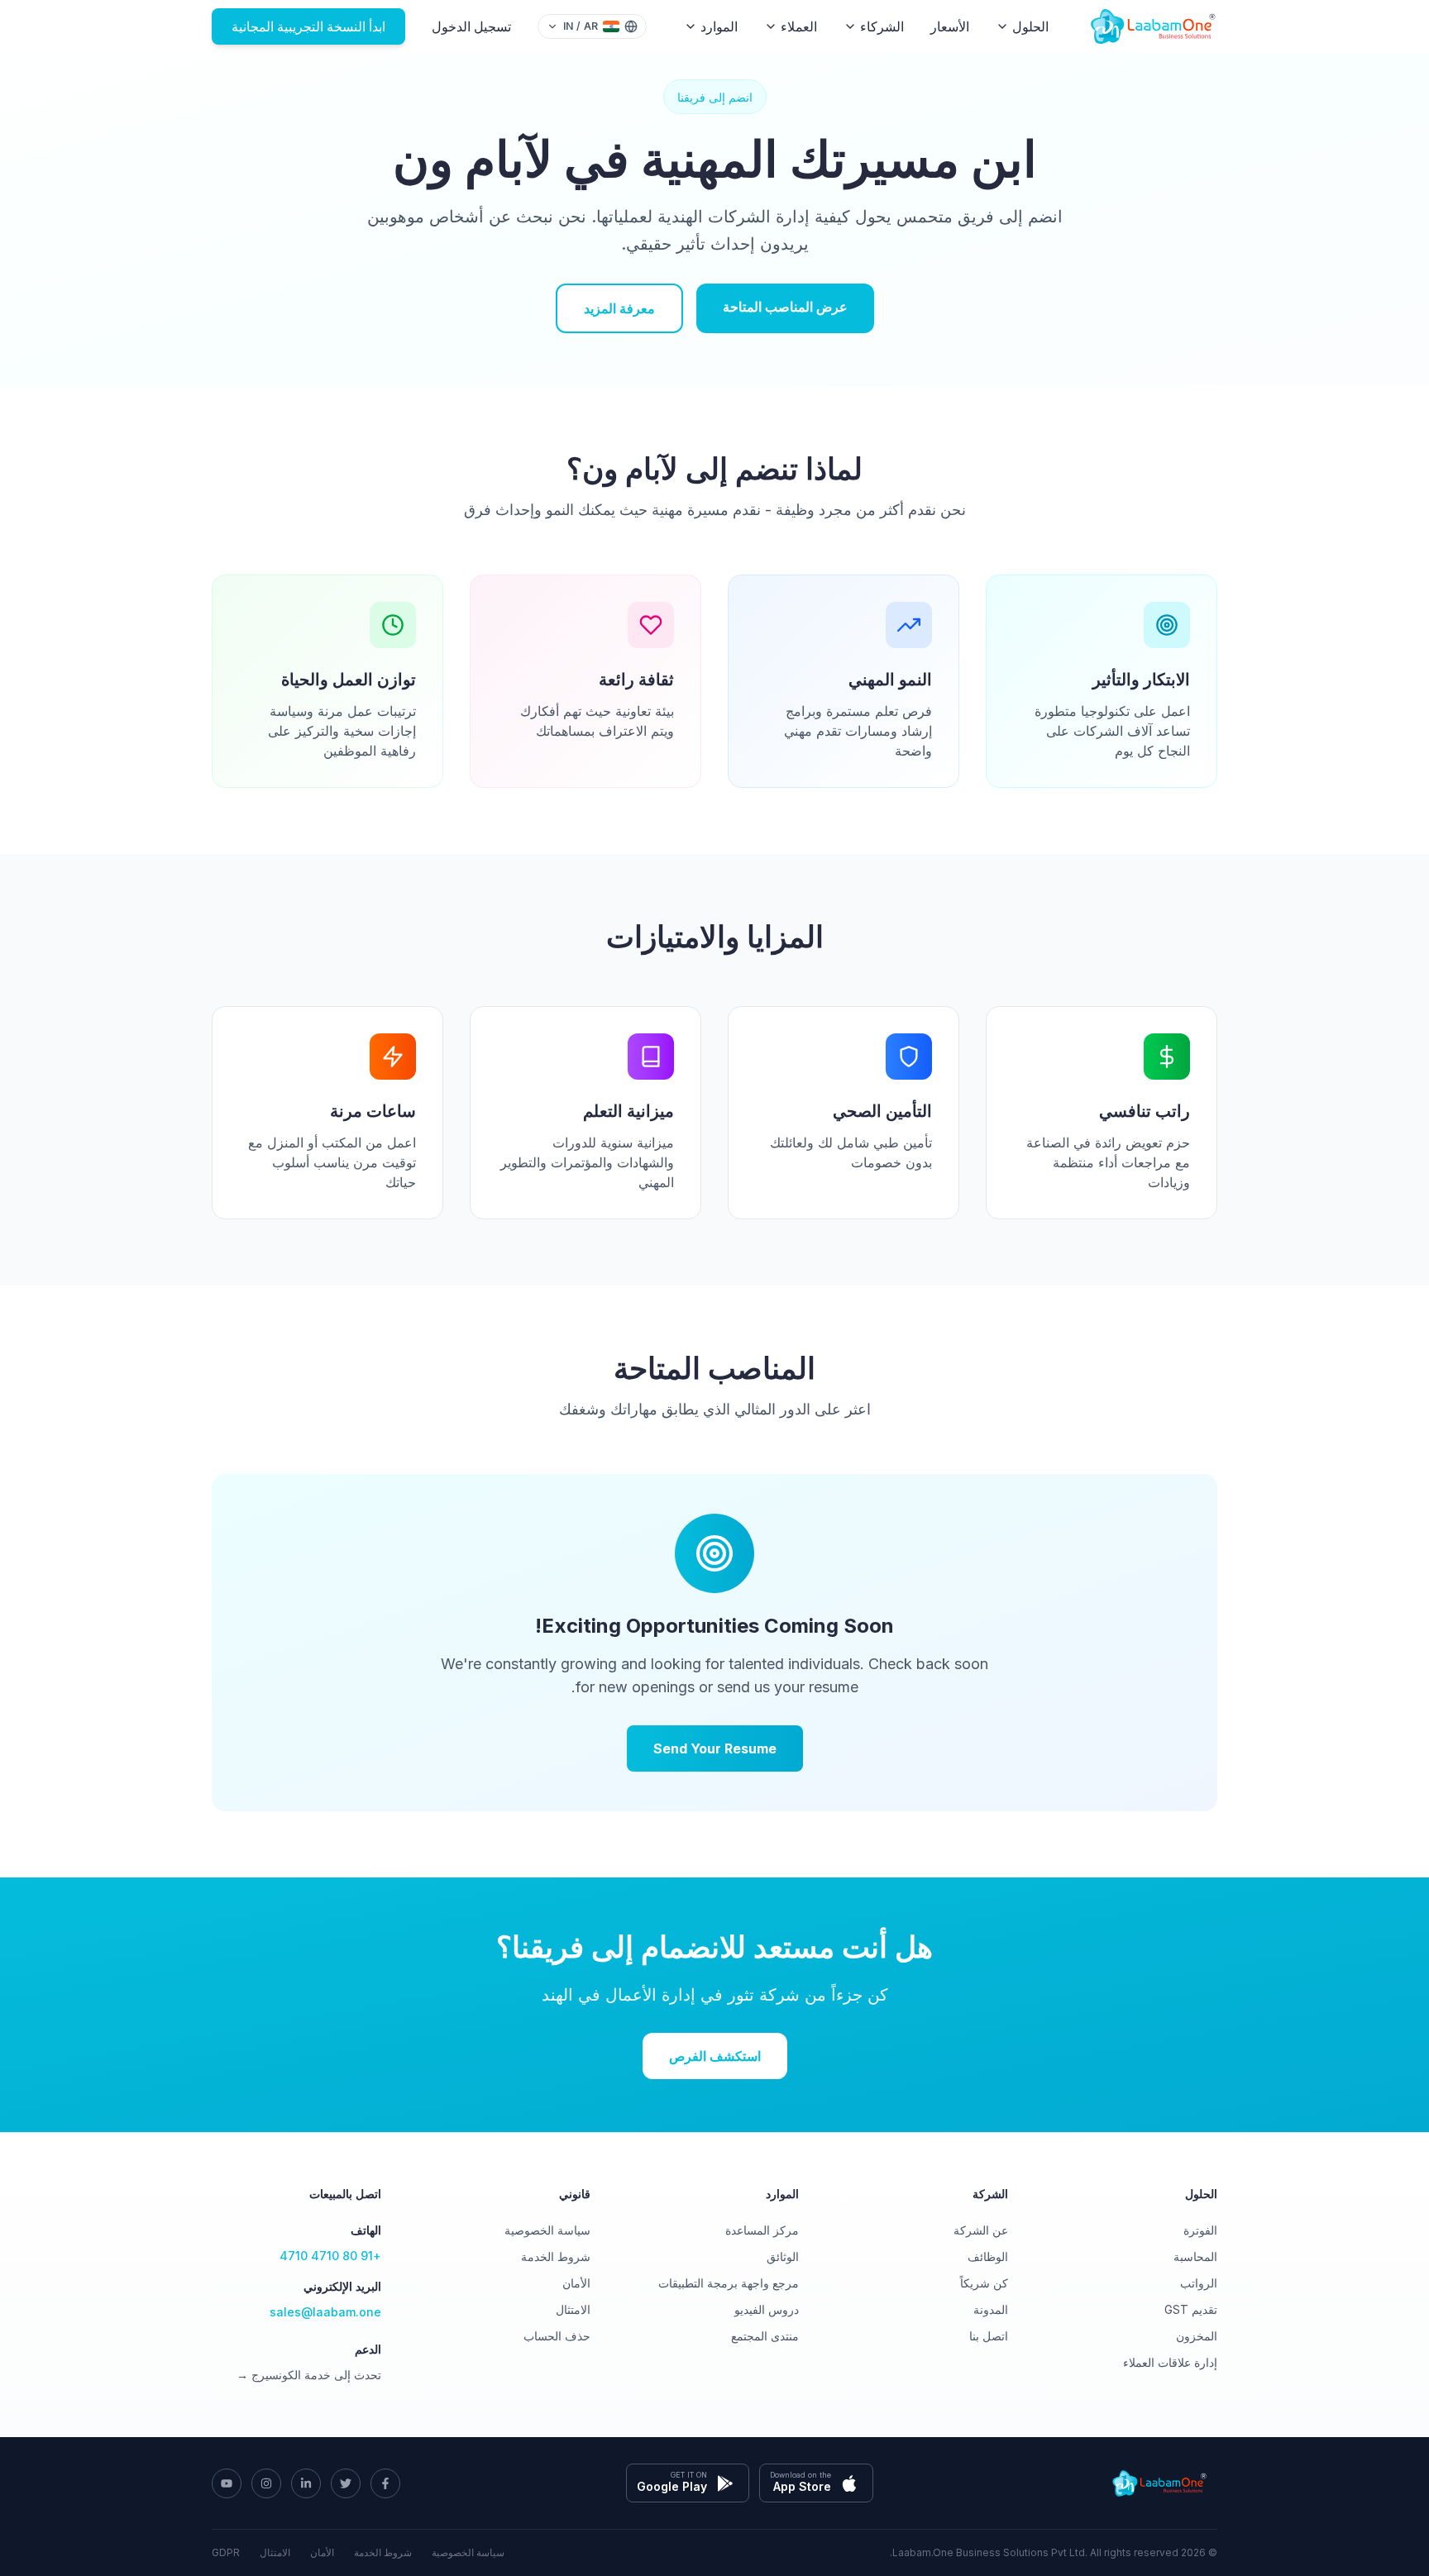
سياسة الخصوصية (547, 2230)
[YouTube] (227, 2483)
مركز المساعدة (762, 2230)
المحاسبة (1195, 2256)
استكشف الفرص (715, 2056)
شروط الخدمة (556, 2256)
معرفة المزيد (619, 308)
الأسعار (950, 26)
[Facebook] (385, 2483)
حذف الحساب (557, 2336)
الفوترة (1200, 2230)
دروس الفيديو (767, 2309)
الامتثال (573, 2309)
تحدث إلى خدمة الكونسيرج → (309, 2375)
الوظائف (988, 2256)
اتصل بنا (989, 2336)
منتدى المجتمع (765, 2336)
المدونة (991, 2309)
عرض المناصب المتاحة (785, 307)
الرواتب (1199, 2283)
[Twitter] (346, 2483)
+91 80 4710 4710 (330, 2256)
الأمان (576, 2283)
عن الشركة (981, 2230)
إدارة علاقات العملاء (1170, 2362)
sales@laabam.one (325, 2312)
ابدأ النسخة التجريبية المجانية (308, 26)
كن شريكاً (984, 2283)
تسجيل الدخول (471, 26)
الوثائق (783, 2256)
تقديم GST (1191, 2309)
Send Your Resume (715, 1748)
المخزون (1197, 2336)
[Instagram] (266, 2483)
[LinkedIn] (306, 2483)
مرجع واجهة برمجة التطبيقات (729, 2283)
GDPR (226, 2552)
